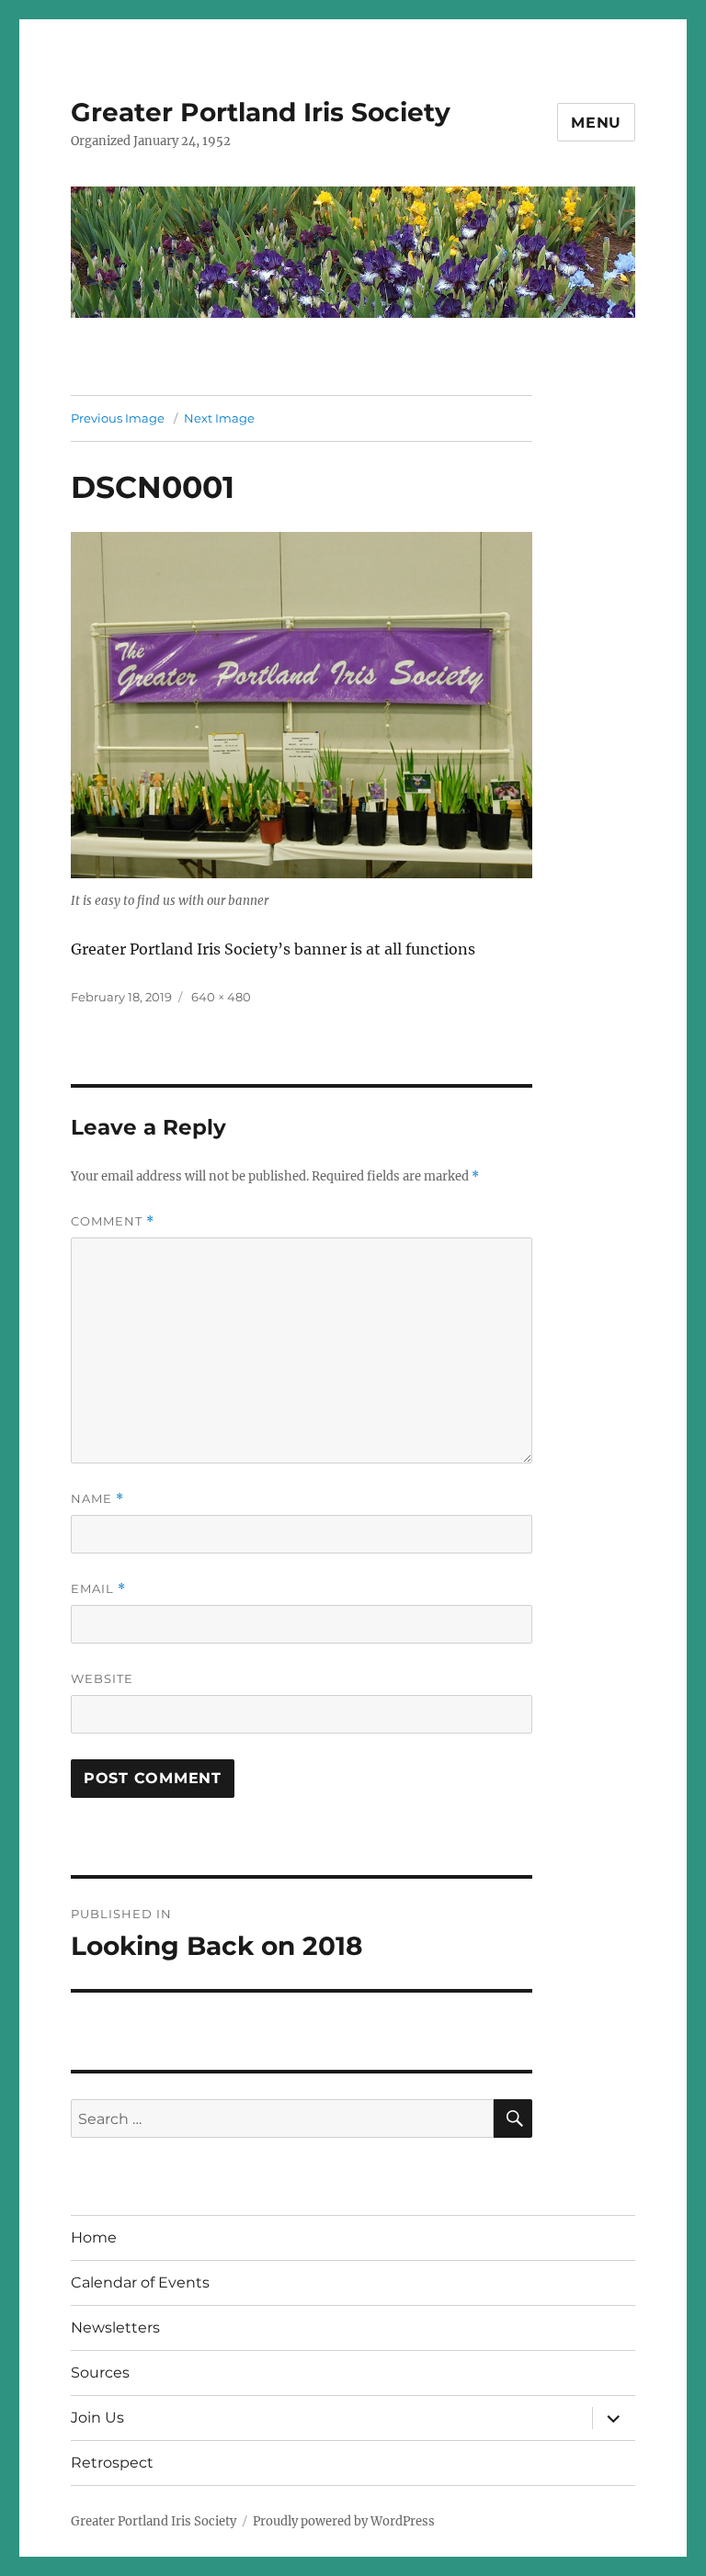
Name (97, 1499)
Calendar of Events (140, 2282)
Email (98, 1589)
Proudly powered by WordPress (344, 2521)
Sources (100, 2373)
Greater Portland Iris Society (261, 112)
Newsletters (115, 2327)
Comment (113, 1221)
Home (94, 2237)
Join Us (97, 2418)
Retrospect (112, 2463)
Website (102, 1678)
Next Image (219, 418)
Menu (596, 123)
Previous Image (118, 418)
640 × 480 (221, 997)
